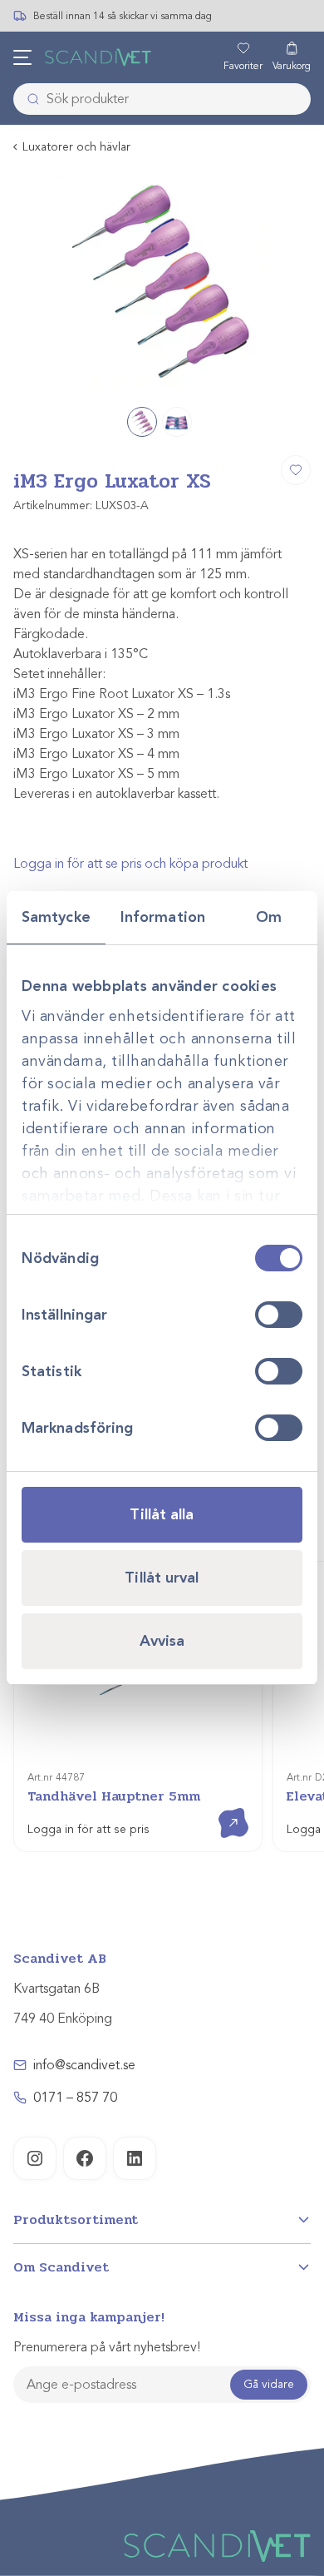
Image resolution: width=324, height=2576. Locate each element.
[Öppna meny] (22, 57)
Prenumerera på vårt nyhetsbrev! (107, 2347)
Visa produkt (221, 1808)
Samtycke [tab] (56, 917)
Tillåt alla (162, 1514)
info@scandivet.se (84, 2065)
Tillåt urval (162, 1578)
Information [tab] (163, 917)
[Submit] (28, 99)
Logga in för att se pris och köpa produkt (130, 864)
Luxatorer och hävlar (76, 147)
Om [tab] (269, 917)
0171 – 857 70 (75, 2098)
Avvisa (162, 1641)
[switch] (279, 1315)
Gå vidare (269, 2384)
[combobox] (162, 99)
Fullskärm (258, 372)
